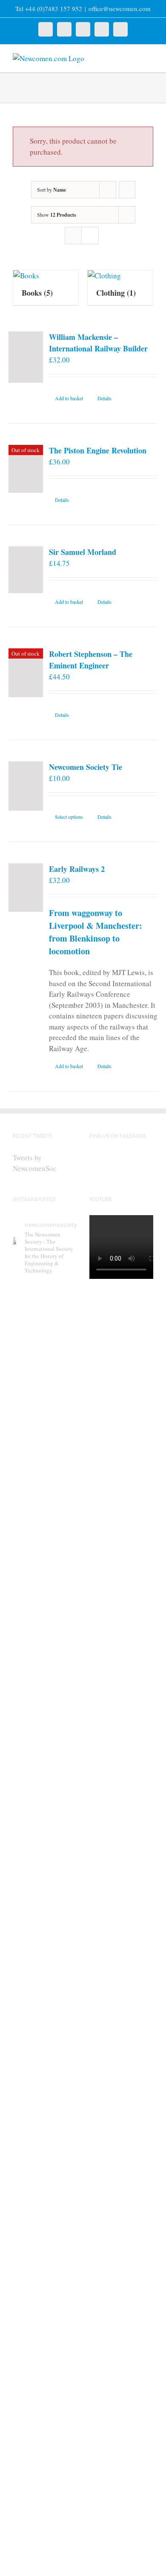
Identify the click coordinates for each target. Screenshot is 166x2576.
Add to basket (69, 398)
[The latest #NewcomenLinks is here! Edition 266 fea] (45, 1392)
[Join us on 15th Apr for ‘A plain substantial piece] (45, 2336)
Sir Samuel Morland (83, 552)
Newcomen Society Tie (86, 767)
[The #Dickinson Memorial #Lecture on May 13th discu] (45, 1640)
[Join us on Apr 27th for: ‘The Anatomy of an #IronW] (45, 1905)
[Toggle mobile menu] (150, 58)
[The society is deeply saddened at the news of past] (45, 2126)
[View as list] (90, 236)
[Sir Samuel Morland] (26, 570)
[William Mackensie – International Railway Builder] (26, 357)
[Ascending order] (127, 190)
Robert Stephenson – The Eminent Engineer (91, 660)
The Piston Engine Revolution (98, 450)
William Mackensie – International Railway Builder (98, 343)
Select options (69, 817)
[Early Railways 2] (26, 888)
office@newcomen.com (120, 8)
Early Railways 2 (77, 869)
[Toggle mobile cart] (135, 58)
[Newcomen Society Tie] (26, 786)
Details (104, 398)
